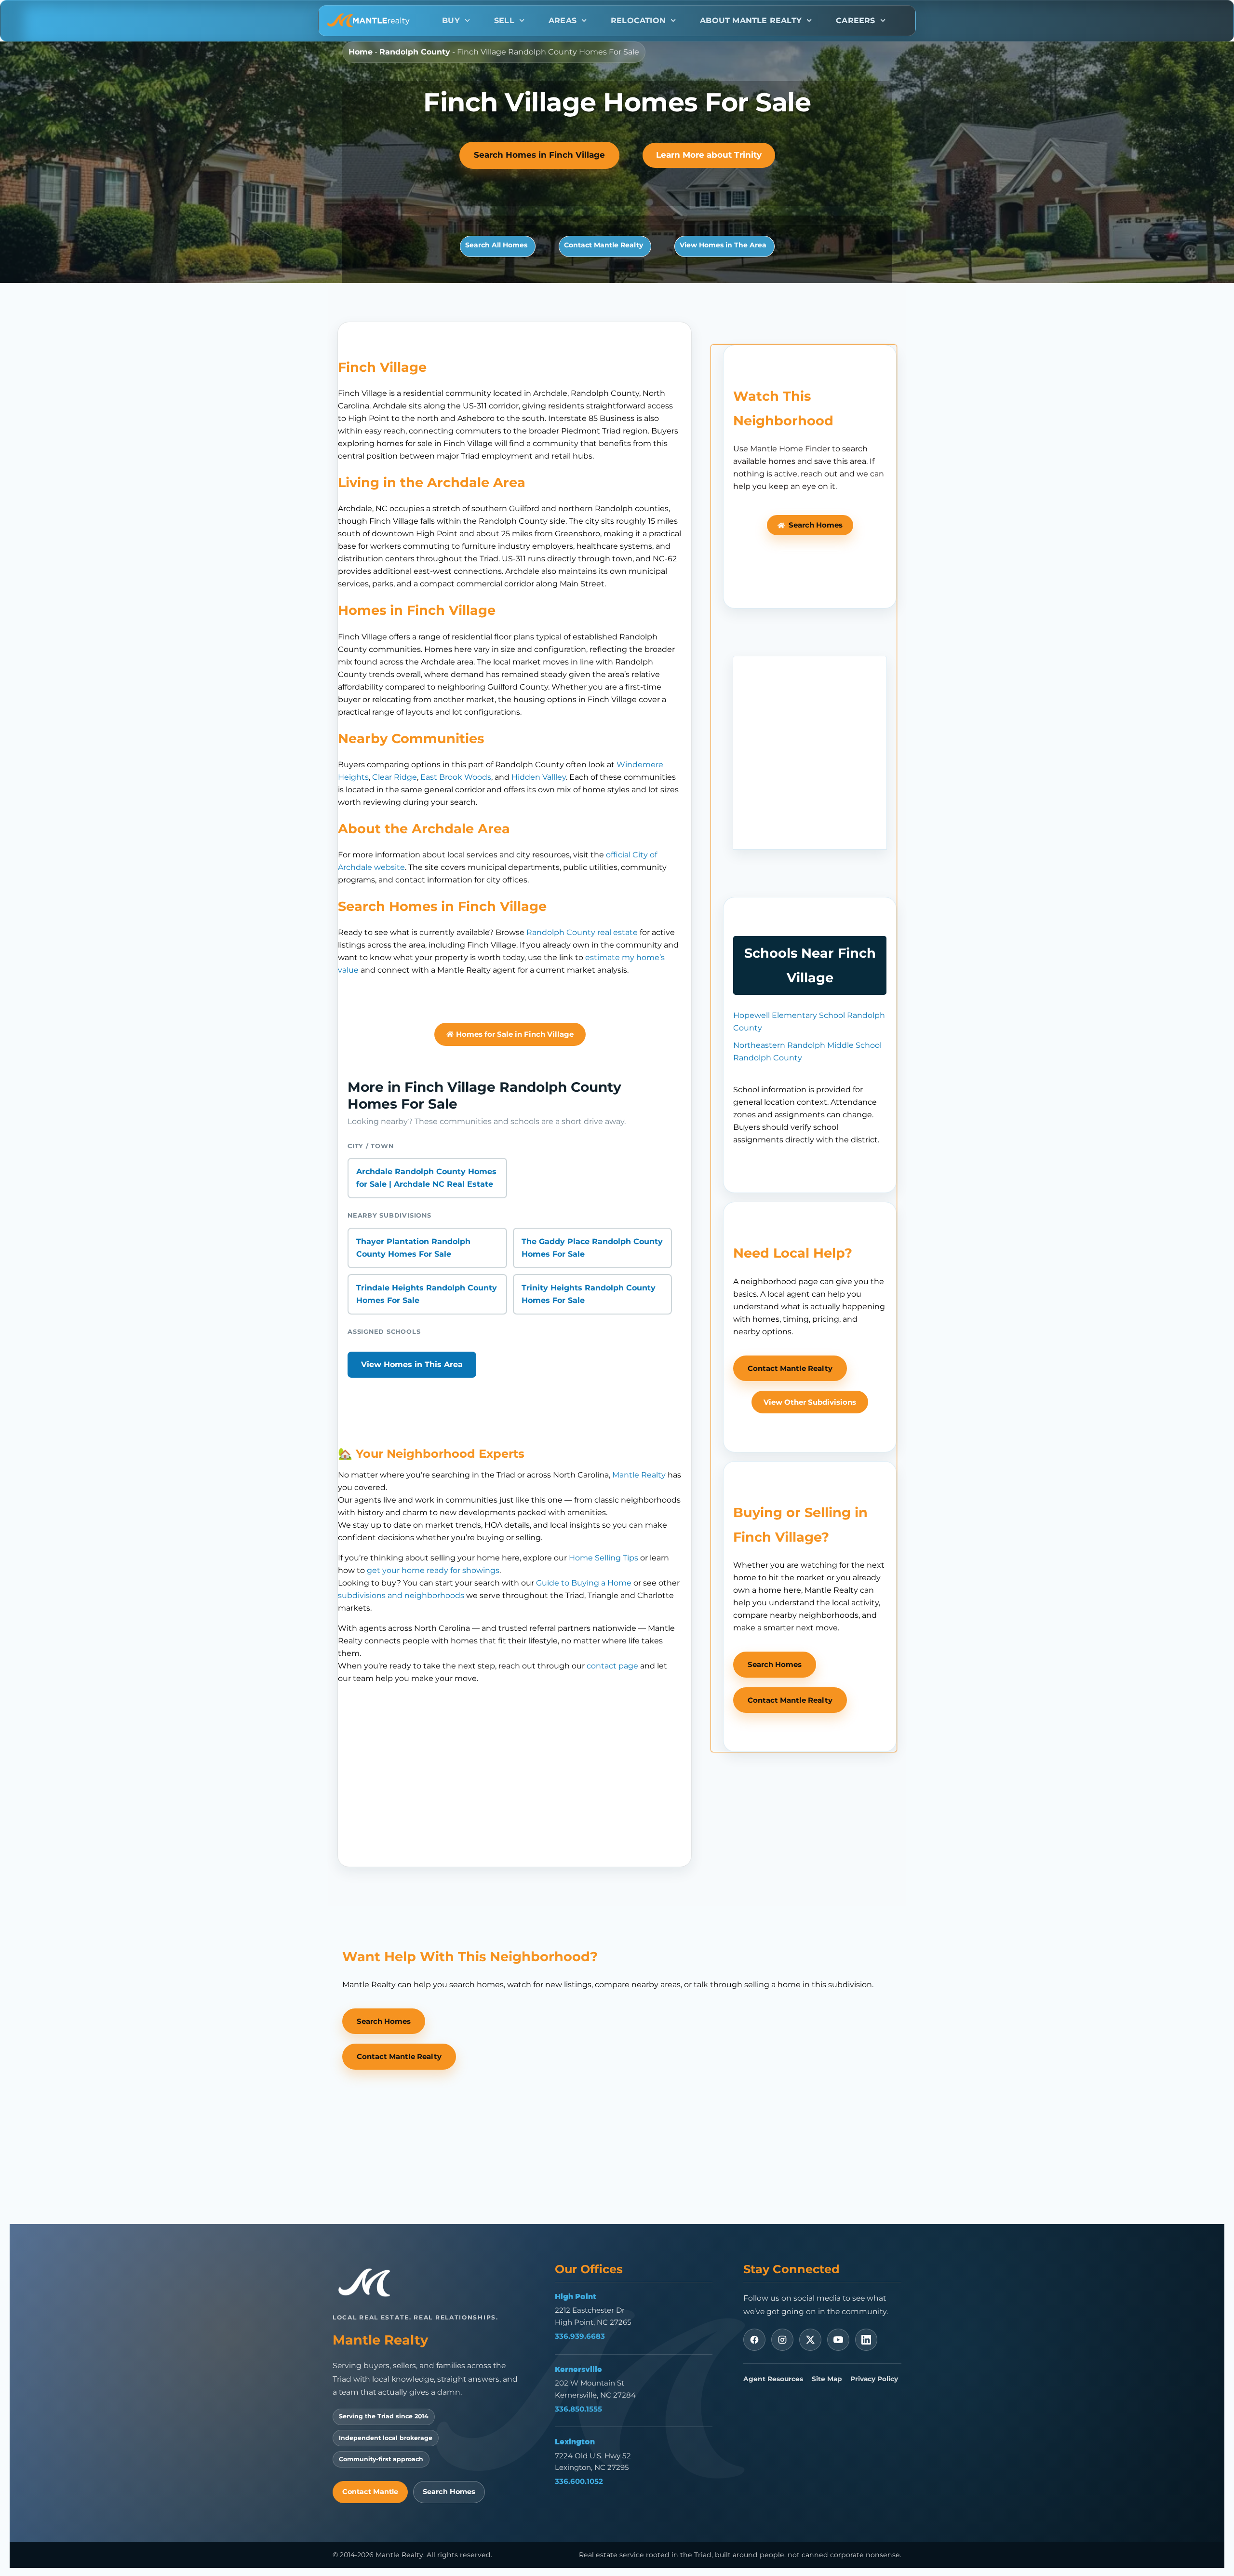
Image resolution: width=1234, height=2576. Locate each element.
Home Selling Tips (604, 1558)
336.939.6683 (580, 2336)
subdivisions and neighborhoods (401, 1595)
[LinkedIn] (866, 2340)
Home (361, 52)
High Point (576, 2296)
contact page (612, 1666)
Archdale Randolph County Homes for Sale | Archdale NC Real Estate (426, 1178)
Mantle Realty (639, 1475)
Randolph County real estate (582, 932)
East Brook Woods (456, 777)
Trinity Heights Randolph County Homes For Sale (589, 1294)
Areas (563, 20)
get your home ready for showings (433, 1570)
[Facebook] (754, 2340)
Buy (451, 20)
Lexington (575, 2441)
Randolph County (415, 52)
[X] (810, 2340)
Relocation (638, 20)
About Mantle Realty (751, 20)
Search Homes (449, 2492)
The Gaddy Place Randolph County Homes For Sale (592, 1248)
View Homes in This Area (412, 1364)
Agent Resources (773, 2379)
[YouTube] (838, 2340)
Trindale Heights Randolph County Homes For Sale (427, 1294)
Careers (855, 20)
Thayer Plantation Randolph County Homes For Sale (413, 1248)
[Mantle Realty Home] (369, 2283)
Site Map (827, 2379)
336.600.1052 (579, 2481)
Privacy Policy (874, 2379)
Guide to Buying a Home (584, 1583)
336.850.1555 (578, 2409)
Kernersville (578, 2369)
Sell (504, 20)
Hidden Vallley (539, 777)
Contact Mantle (370, 2492)
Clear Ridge (395, 777)
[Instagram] (782, 2340)
